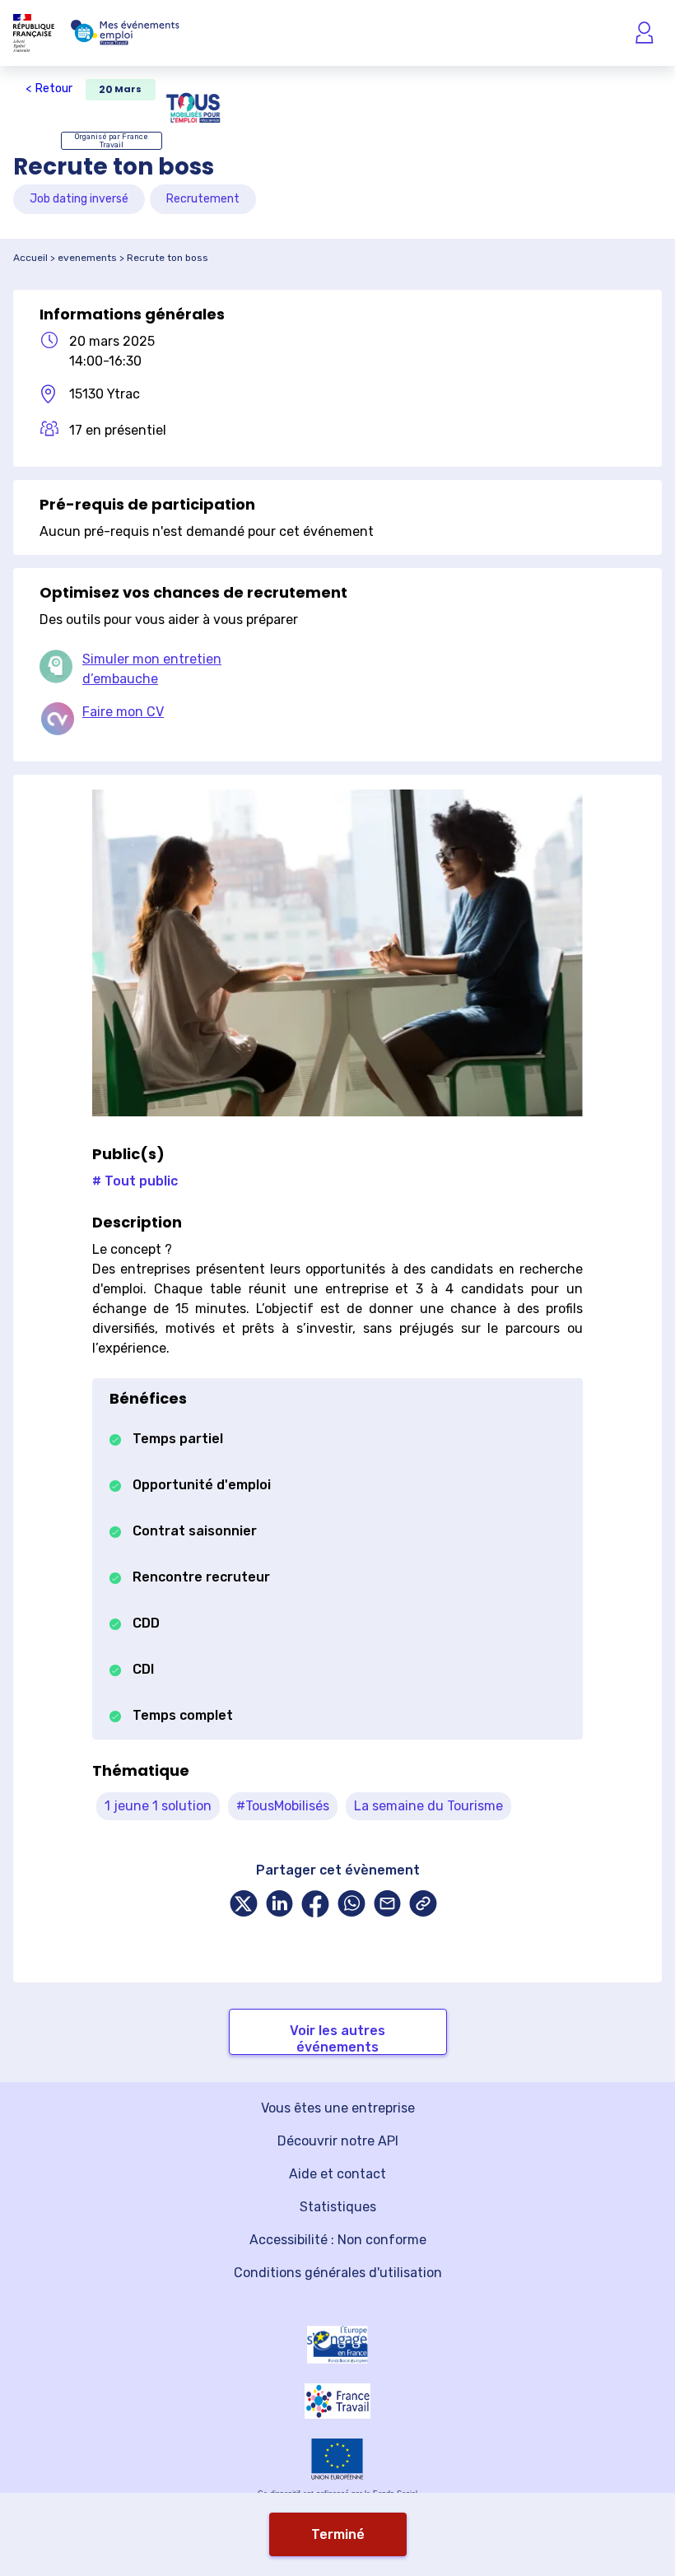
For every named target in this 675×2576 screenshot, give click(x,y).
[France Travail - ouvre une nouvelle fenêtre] (337, 2401)
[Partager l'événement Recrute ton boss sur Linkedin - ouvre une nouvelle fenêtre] (280, 1905)
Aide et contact (337, 2174)
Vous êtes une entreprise (338, 2108)
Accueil (30, 258)
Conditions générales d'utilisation (338, 2273)
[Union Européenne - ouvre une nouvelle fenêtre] (337, 2459)
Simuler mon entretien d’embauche (152, 669)
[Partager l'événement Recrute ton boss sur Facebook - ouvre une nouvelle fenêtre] (315, 1905)
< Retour (49, 89)
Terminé (338, 2534)
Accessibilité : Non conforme (338, 2240)
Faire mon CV (123, 712)
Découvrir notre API (338, 2141)
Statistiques (338, 2207)
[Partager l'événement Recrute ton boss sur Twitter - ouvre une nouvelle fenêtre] (244, 1905)
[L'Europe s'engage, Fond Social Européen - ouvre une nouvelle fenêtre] (337, 2345)
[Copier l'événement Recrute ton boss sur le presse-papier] (423, 1905)
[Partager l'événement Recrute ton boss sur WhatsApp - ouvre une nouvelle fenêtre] (351, 1905)
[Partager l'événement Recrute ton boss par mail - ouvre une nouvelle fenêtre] (388, 1905)
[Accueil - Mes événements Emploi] (125, 33)
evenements (87, 258)
